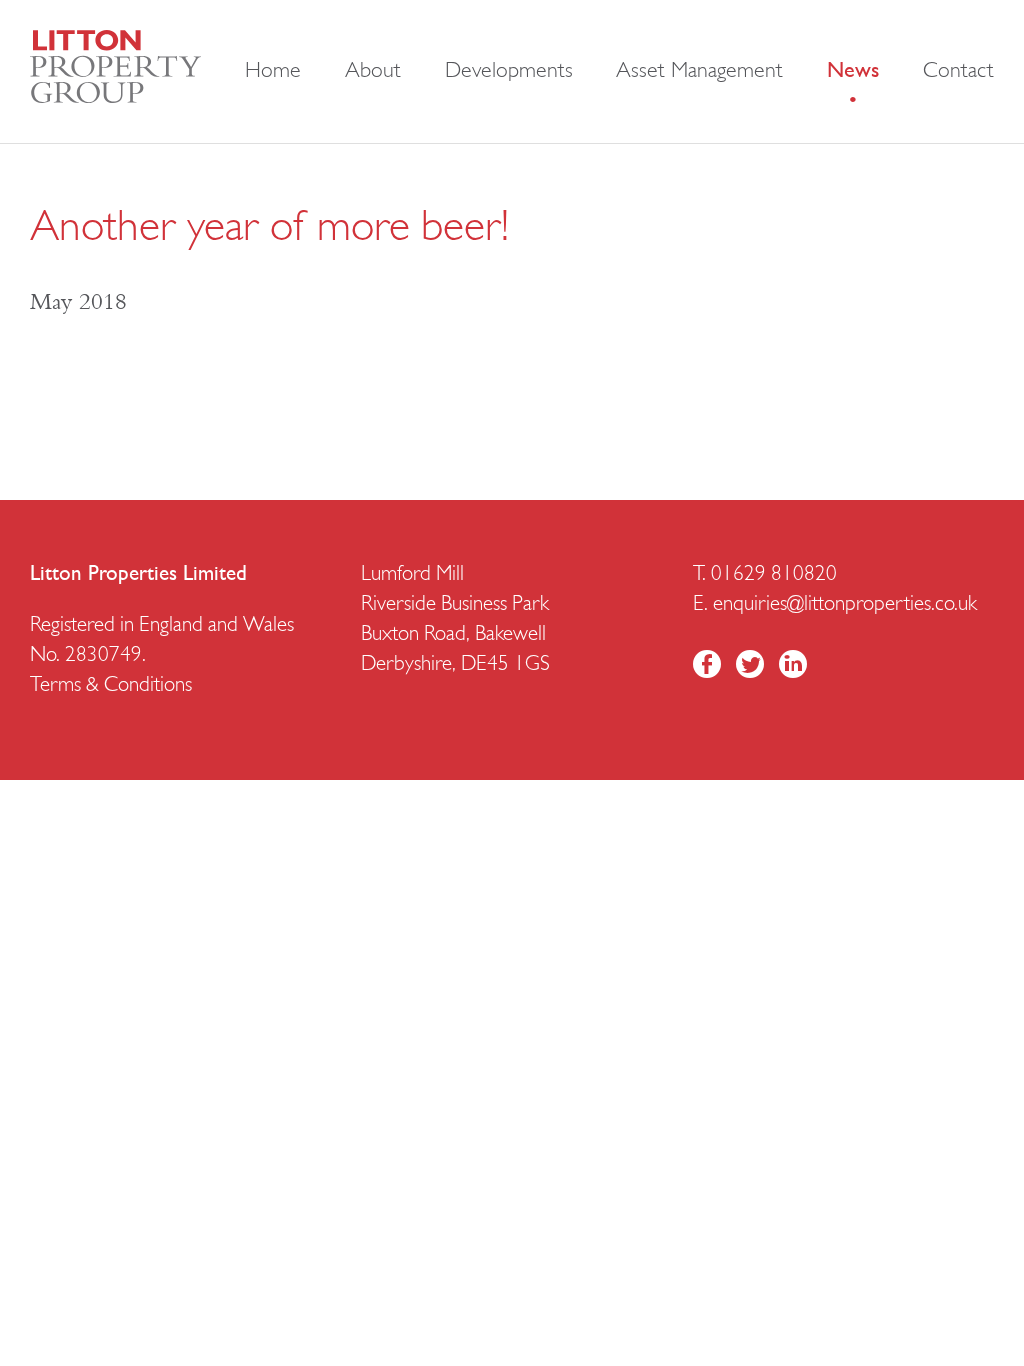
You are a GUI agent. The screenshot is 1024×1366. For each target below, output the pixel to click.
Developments (509, 71)
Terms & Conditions (111, 685)
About (373, 71)
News (853, 71)
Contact (958, 71)
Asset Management (699, 71)
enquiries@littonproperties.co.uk (845, 604)
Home (273, 71)
